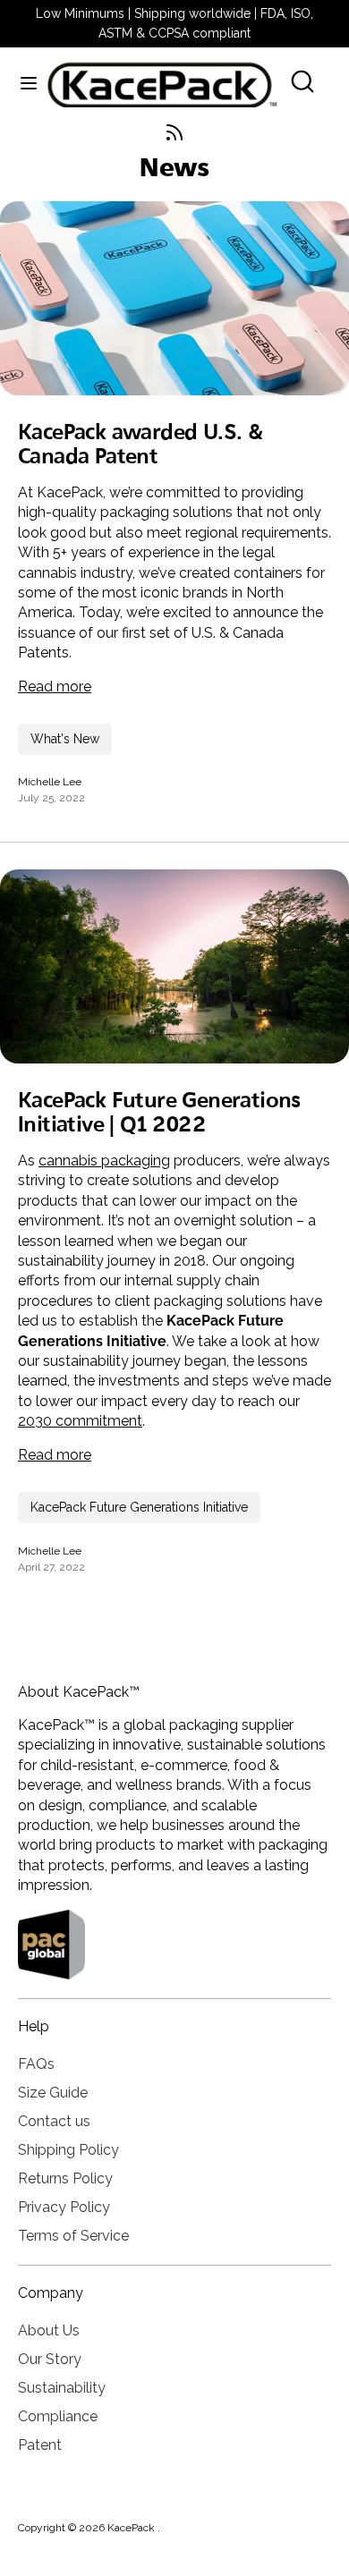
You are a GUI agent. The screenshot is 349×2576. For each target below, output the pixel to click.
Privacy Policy (64, 2207)
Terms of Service (73, 2236)
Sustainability (62, 2388)
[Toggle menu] (23, 82)
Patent (40, 2445)
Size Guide (53, 2093)
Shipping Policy (68, 2150)
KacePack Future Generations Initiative (139, 1507)
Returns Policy (65, 2178)
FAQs (36, 2064)
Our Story (50, 2359)
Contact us (54, 2121)
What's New (65, 739)
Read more (55, 686)
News (174, 170)
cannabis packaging (104, 1161)
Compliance (58, 2416)
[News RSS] (174, 132)
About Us (49, 2330)
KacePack (132, 2528)
